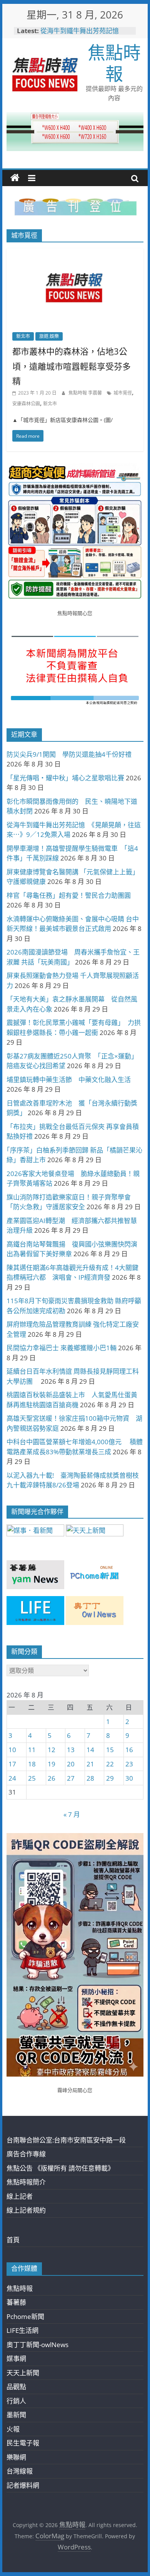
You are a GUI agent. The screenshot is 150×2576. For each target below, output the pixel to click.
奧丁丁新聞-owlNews (37, 2345)
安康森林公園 (26, 404)
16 (129, 1750)
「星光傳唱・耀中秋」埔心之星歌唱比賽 (65, 778)
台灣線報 (20, 2471)
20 (71, 1764)
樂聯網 (16, 2457)
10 (12, 1750)
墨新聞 (16, 2415)
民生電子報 (23, 2443)
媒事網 (16, 2358)
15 (110, 1750)
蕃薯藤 (16, 2302)
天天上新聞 (23, 2373)
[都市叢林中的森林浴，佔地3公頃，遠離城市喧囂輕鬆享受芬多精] (75, 253)
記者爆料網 (23, 2485)
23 (129, 1764)
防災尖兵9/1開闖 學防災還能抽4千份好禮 (69, 754)
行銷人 (16, 2401)
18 (32, 1764)
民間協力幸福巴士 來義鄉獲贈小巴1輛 (62, 1348)
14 (90, 1750)
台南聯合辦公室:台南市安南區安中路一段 (66, 2140)
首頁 (13, 2240)
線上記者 (20, 2196)
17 (12, 1764)
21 (90, 1764)
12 (52, 1750)
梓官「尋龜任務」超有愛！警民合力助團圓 (69, 895)
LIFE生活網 (22, 2330)
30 (129, 1778)
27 (71, 1778)
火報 (13, 2429)
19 (52, 1764)
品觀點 (16, 2387)
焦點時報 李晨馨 (86, 393)
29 (110, 1778)
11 (32, 1750)
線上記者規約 (26, 2210)
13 (71, 1750)
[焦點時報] (15, 178)
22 (110, 1764)
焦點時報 (114, 63)
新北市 (23, 336)
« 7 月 (72, 1814)
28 (90, 1778)
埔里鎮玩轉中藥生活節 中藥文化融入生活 (69, 1080)
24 (12, 1778)
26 (52, 1778)
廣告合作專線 (26, 2154)
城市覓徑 (123, 393)
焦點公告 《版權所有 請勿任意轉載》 (60, 2168)
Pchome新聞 (25, 2316)
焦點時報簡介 (26, 2182)
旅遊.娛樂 (49, 336)
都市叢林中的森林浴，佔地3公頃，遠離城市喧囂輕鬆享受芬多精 (72, 366)
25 (32, 1778)
